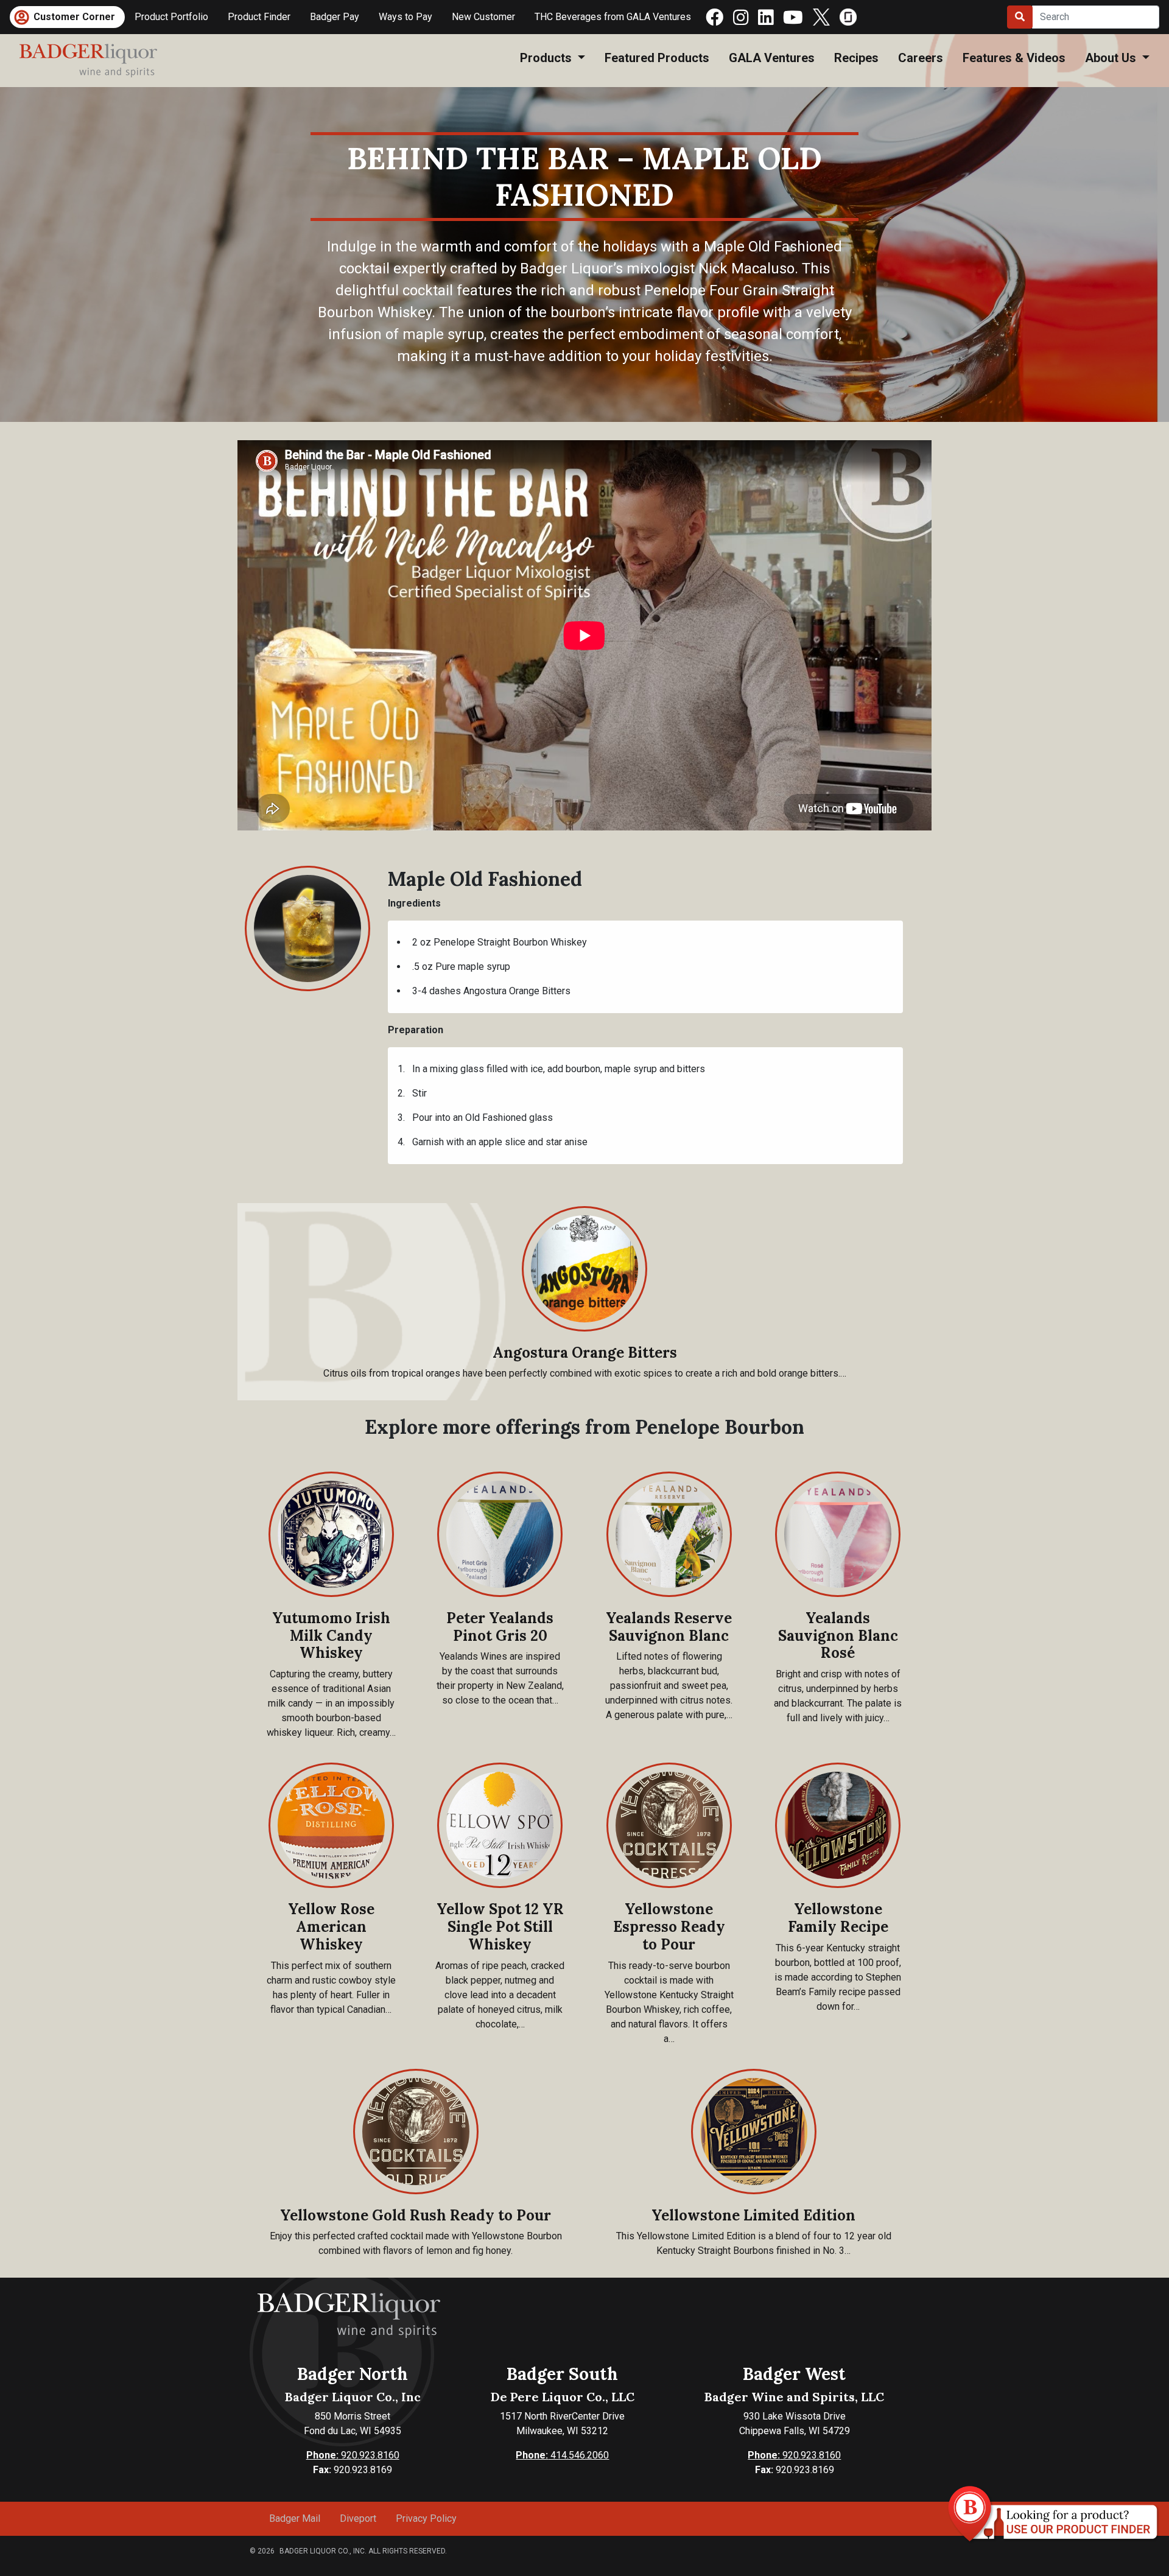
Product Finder (259, 17)
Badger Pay (335, 17)
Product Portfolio (171, 17)
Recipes (856, 58)
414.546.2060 (562, 2455)
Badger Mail (295, 2518)
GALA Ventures (772, 58)
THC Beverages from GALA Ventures (613, 17)
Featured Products (657, 58)
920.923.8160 (353, 2455)
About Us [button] (1112, 58)
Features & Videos (1014, 58)
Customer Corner (74, 17)
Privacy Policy (426, 2518)
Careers (921, 58)
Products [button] (547, 58)
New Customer (483, 17)
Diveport (358, 2518)
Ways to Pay (405, 17)
